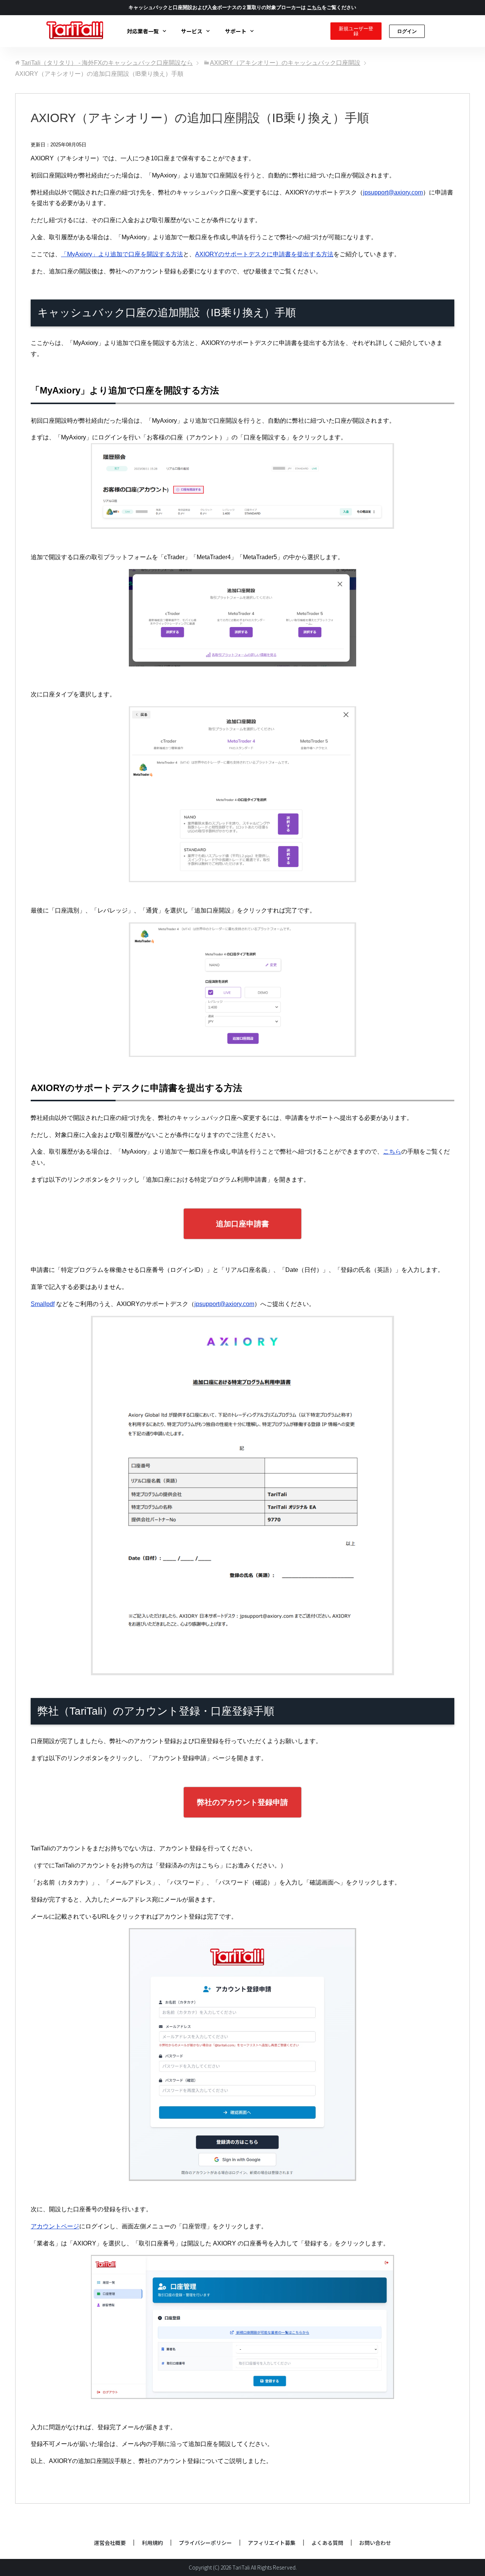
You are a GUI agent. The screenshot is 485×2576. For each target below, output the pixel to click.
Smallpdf (43, 1304)
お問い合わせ (375, 2543)
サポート (236, 31)
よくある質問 (327, 2543)
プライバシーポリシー (205, 2543)
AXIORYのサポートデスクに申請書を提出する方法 (264, 254)
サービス (192, 31)
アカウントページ (55, 2226)
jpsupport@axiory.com (393, 192)
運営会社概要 (110, 2543)
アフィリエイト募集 (272, 2543)
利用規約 (152, 2543)
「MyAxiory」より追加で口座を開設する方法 (122, 254)
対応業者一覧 (143, 31)
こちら (392, 1152)
